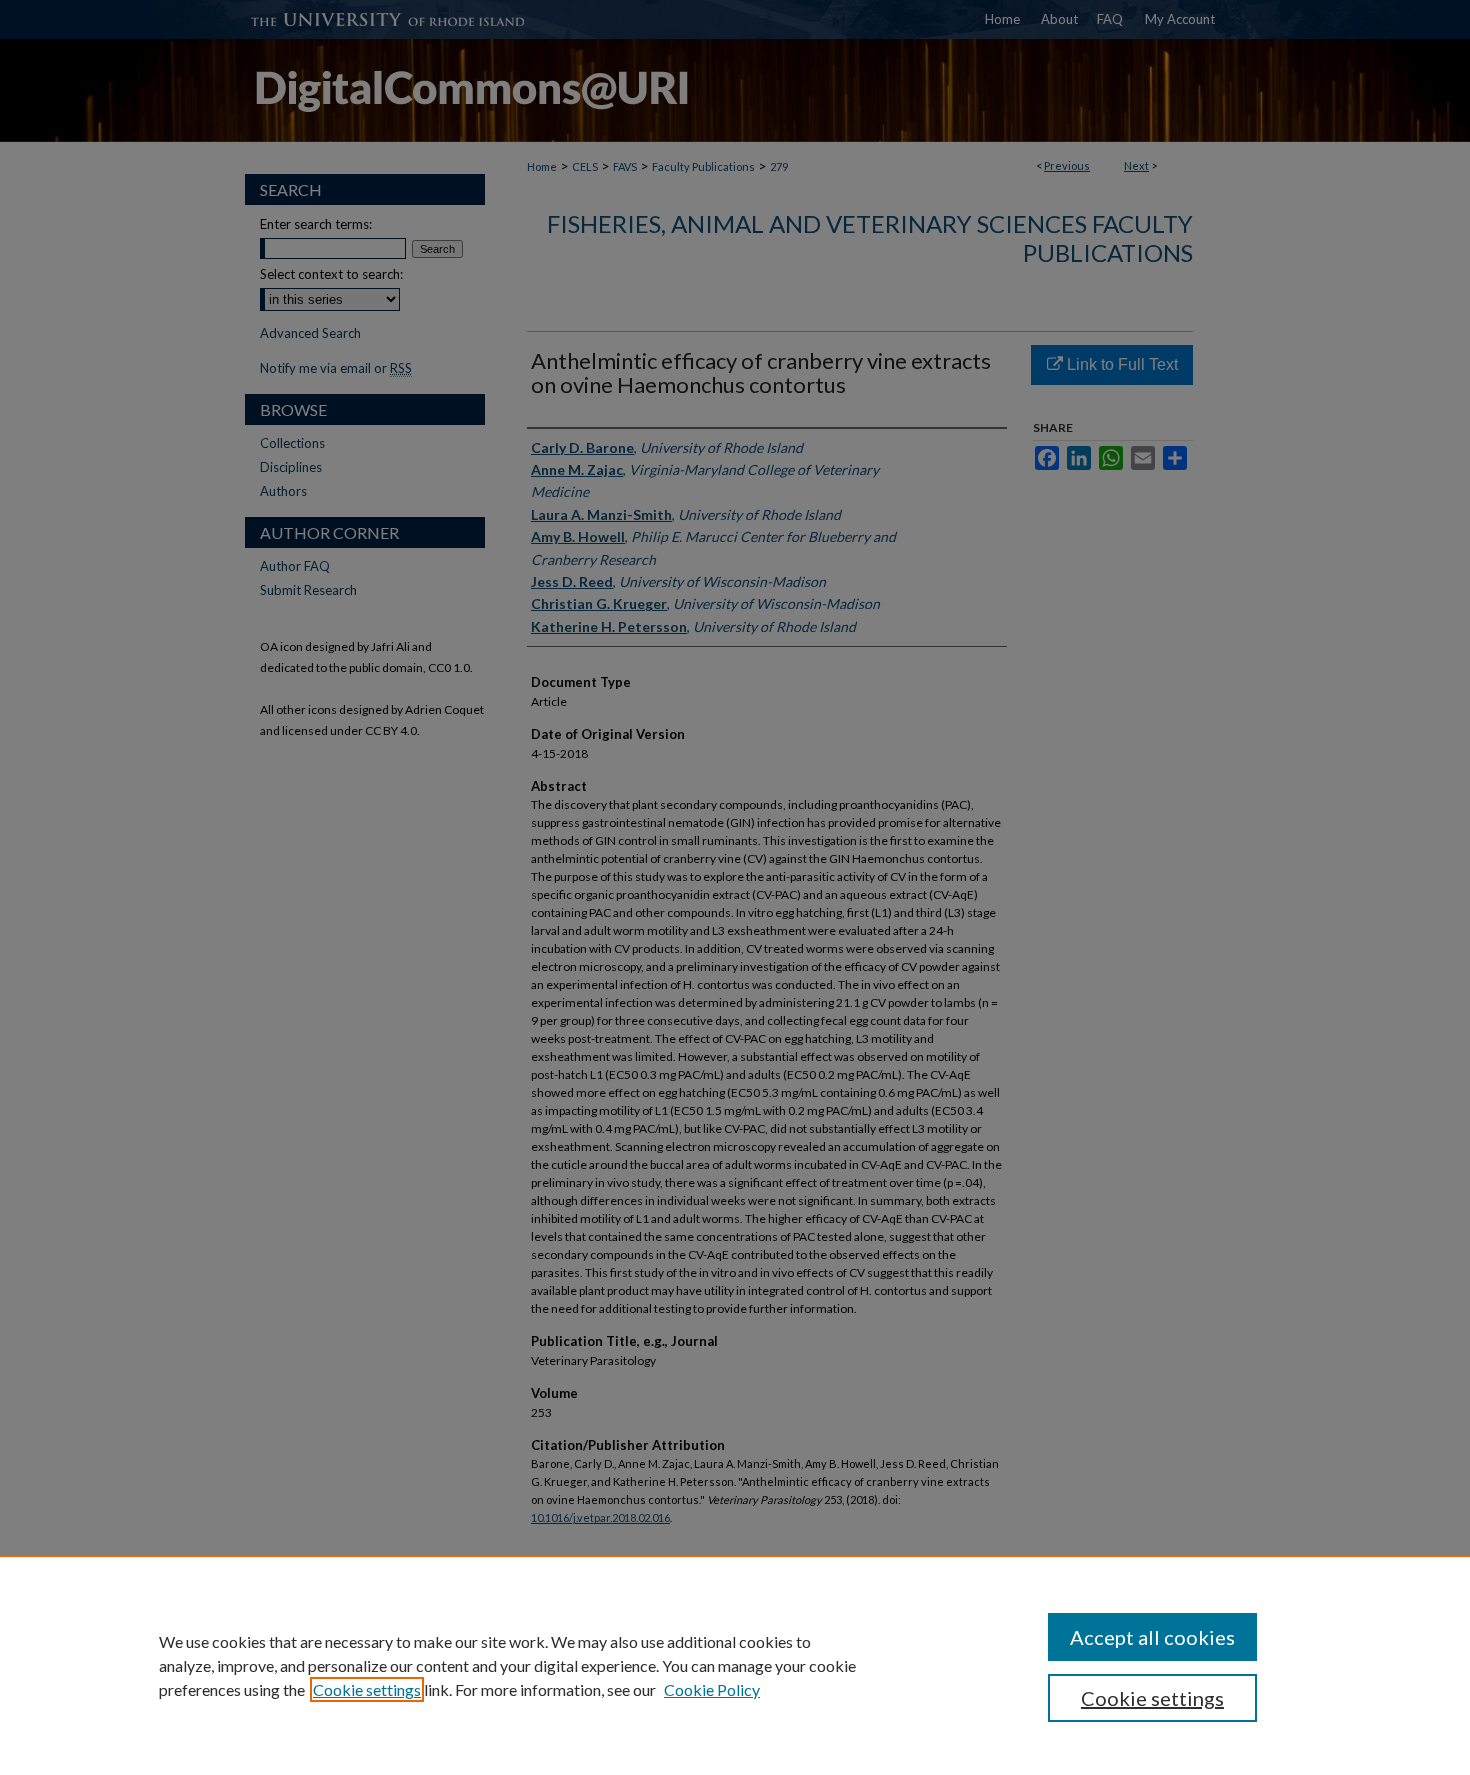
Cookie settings (367, 1689)
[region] (735, 1665)
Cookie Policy (712, 1689)
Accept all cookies (1152, 1637)
